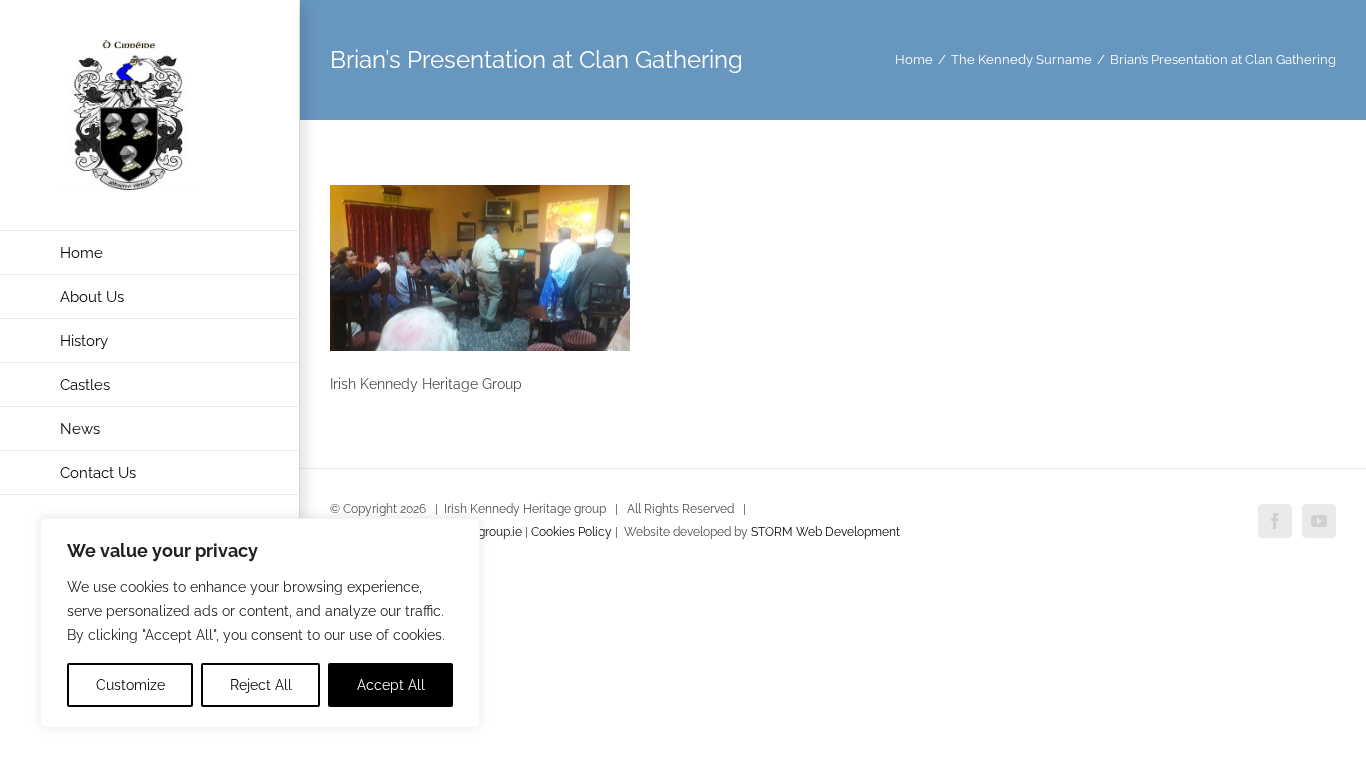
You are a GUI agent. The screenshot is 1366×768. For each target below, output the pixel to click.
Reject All (261, 685)
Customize (130, 685)
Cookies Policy (571, 532)
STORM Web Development (825, 532)
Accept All (391, 685)
